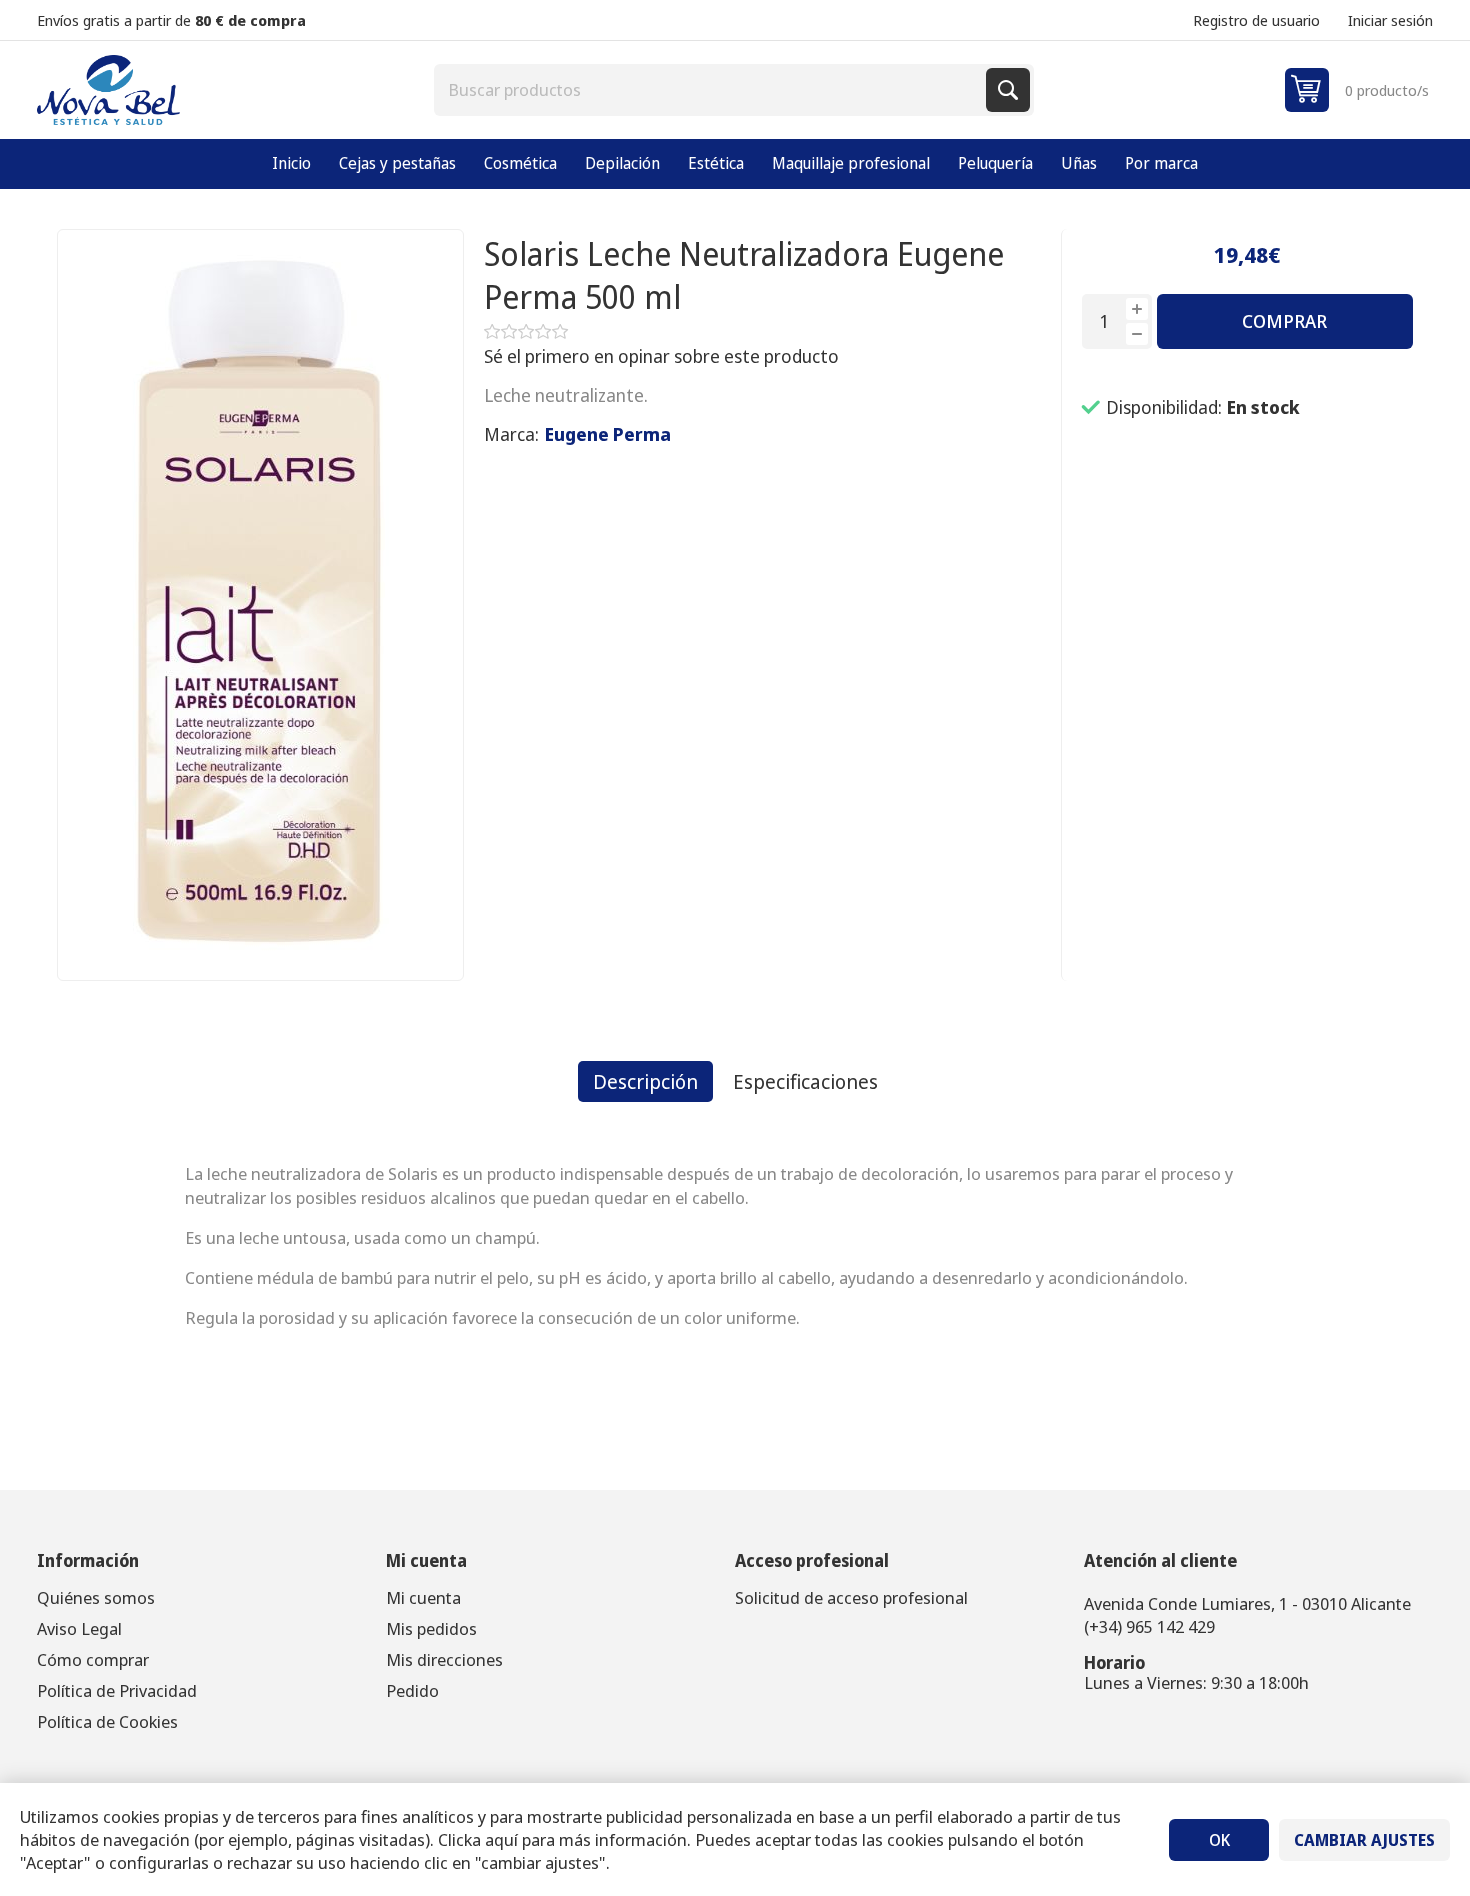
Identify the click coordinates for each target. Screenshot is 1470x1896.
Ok (1219, 1840)
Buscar (1008, 90)
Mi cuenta (423, 1597)
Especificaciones (805, 1081)
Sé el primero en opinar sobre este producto (661, 356)
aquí (501, 1839)
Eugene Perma (608, 434)
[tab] (645, 1081)
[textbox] (712, 90)
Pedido (412, 1690)
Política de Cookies (107, 1721)
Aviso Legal (79, 1628)
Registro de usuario (1256, 20)
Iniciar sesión (1390, 20)
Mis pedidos (431, 1628)
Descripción (645, 1081)
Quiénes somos (96, 1597)
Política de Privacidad (117, 1690)
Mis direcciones (444, 1659)
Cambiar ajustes (1364, 1840)
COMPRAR (1284, 321)
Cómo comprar (93, 1659)
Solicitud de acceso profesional (851, 1597)
